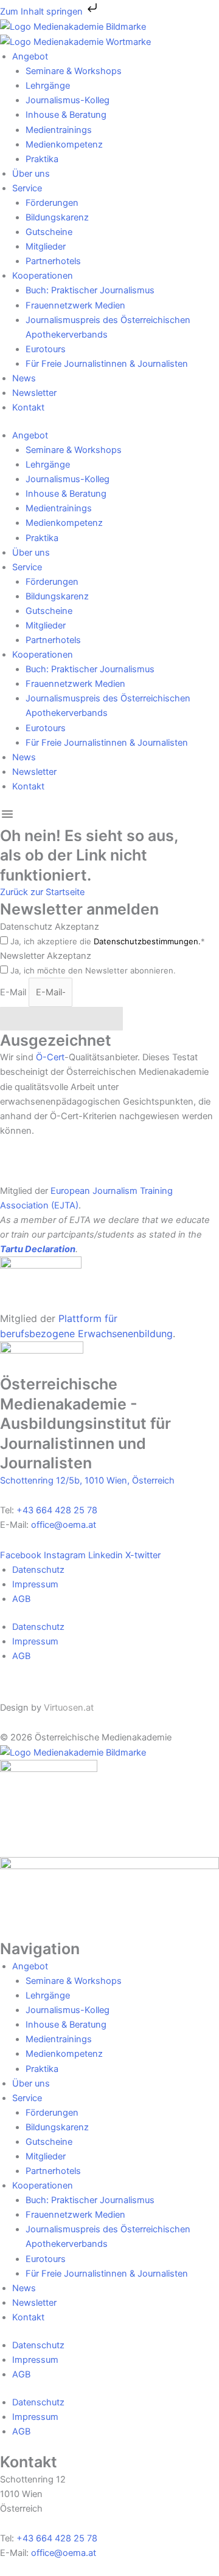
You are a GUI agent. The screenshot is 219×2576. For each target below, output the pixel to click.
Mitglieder (46, 247)
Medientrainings (59, 130)
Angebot (30, 56)
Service (27, 188)
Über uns (31, 174)
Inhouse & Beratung (66, 115)
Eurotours (46, 349)
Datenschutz (38, 1570)
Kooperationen (43, 276)
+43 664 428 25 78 (57, 1510)
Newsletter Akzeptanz (46, 956)
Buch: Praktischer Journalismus (90, 290)
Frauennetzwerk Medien (75, 305)
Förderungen (52, 203)
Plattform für (88, 1318)
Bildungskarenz (57, 217)
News (24, 378)
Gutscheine (49, 232)
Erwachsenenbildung (125, 1334)
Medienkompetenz (64, 145)
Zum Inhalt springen (43, 12)
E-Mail (14, 992)
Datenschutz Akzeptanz (50, 927)
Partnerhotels (53, 261)
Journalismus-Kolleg (68, 100)
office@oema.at (64, 1525)
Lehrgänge (48, 86)
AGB (21, 1599)
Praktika (42, 159)
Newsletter (34, 393)
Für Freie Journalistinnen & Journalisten (107, 364)
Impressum (35, 1584)
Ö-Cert (50, 1057)
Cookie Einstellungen (43, 1688)
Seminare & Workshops (74, 71)
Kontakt (28, 407)
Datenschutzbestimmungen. (147, 941)
